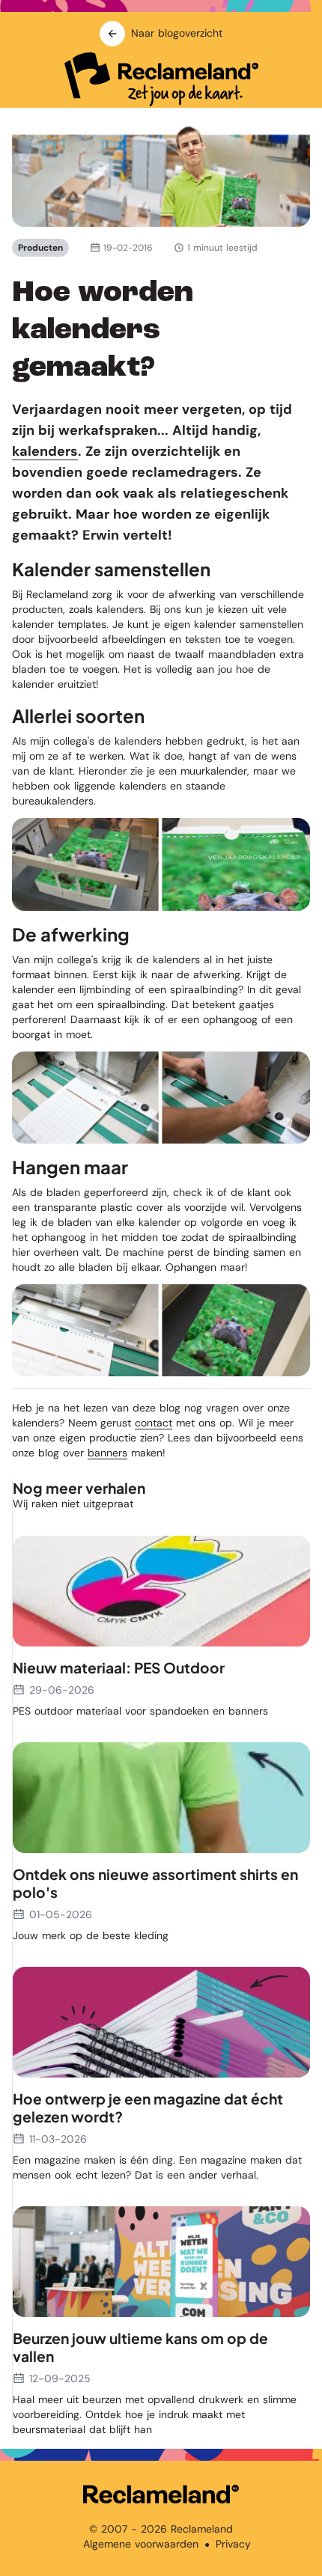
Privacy (233, 2544)
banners (107, 1453)
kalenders (45, 451)
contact (154, 1423)
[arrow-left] (112, 34)
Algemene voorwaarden (141, 2544)
